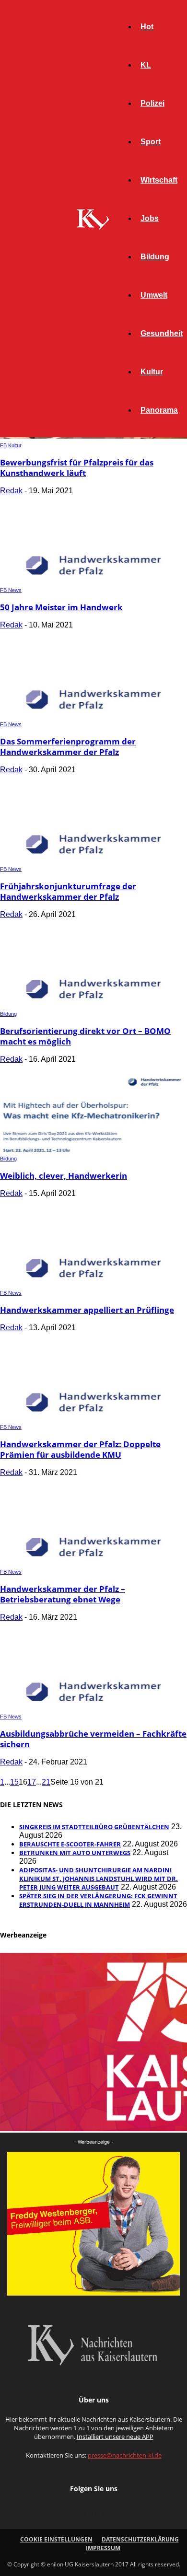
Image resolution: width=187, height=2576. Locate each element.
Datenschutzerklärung (140, 2539)
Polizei (152, 103)
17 (32, 1782)
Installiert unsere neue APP (115, 2437)
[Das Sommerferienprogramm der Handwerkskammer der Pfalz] (93, 715)
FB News (11, 590)
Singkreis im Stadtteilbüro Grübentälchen (94, 1827)
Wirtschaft (159, 180)
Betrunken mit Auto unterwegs (75, 1853)
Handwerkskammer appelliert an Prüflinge (87, 1310)
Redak (11, 491)
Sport (151, 142)
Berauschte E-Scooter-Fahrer (70, 1844)
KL (146, 65)
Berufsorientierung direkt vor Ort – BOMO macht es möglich (85, 1036)
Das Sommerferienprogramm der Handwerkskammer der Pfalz (68, 747)
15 (14, 1782)
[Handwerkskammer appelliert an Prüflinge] (93, 1283)
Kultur (152, 372)
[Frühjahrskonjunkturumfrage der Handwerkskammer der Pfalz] (93, 860)
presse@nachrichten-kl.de (125, 2455)
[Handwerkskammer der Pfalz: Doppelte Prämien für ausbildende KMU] (93, 1418)
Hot (147, 27)
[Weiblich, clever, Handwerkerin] (93, 1149)
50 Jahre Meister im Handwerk (61, 607)
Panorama (159, 410)
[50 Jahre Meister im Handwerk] (93, 581)
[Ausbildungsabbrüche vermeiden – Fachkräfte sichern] (93, 1707)
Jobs (150, 218)
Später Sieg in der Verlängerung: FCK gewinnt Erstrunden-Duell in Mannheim (98, 1900)
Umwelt (154, 295)
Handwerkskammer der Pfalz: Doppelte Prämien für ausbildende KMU (80, 1449)
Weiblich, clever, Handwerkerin (64, 1176)
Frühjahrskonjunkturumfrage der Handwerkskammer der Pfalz (68, 891)
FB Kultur (11, 445)
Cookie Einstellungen (56, 2539)
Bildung (155, 257)
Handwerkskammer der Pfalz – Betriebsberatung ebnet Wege (63, 1594)
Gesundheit (162, 333)
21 (46, 1782)
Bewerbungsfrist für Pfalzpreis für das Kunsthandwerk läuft (77, 468)
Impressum (103, 2548)
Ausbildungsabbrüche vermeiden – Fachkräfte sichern (93, 1739)
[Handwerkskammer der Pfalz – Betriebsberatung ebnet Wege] (93, 1562)
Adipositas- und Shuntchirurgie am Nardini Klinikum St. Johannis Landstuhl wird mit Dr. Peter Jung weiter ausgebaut (99, 1879)
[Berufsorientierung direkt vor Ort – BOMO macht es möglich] (93, 1004)
